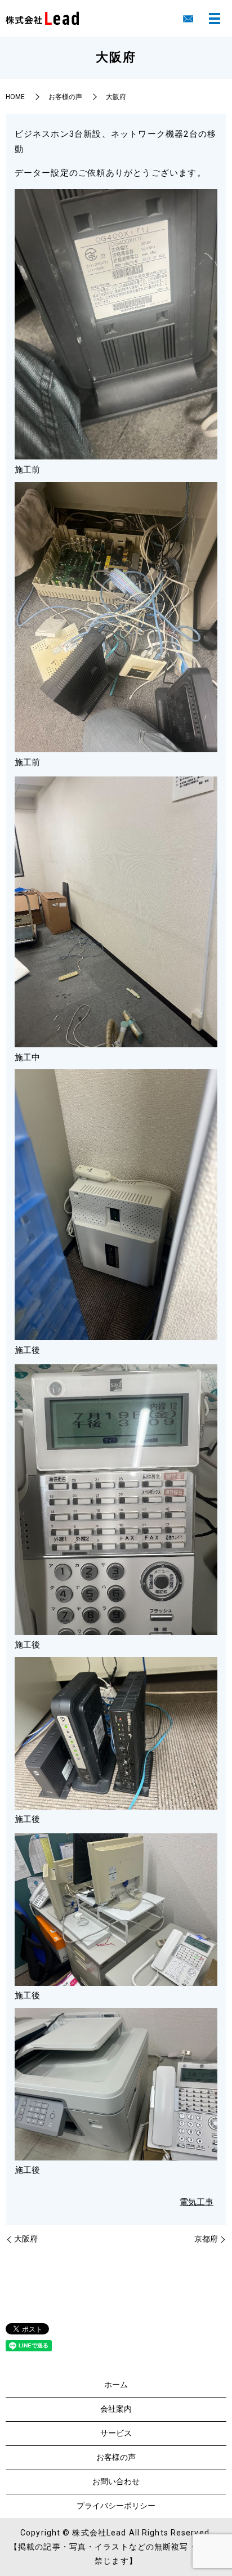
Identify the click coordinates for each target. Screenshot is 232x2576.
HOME (15, 97)
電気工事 (197, 2202)
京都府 (206, 2239)
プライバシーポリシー (116, 2506)
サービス (116, 2433)
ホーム (116, 2385)
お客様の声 (65, 97)
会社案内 (116, 2409)
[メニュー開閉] (215, 19)
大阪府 (26, 2239)
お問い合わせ (116, 2481)
